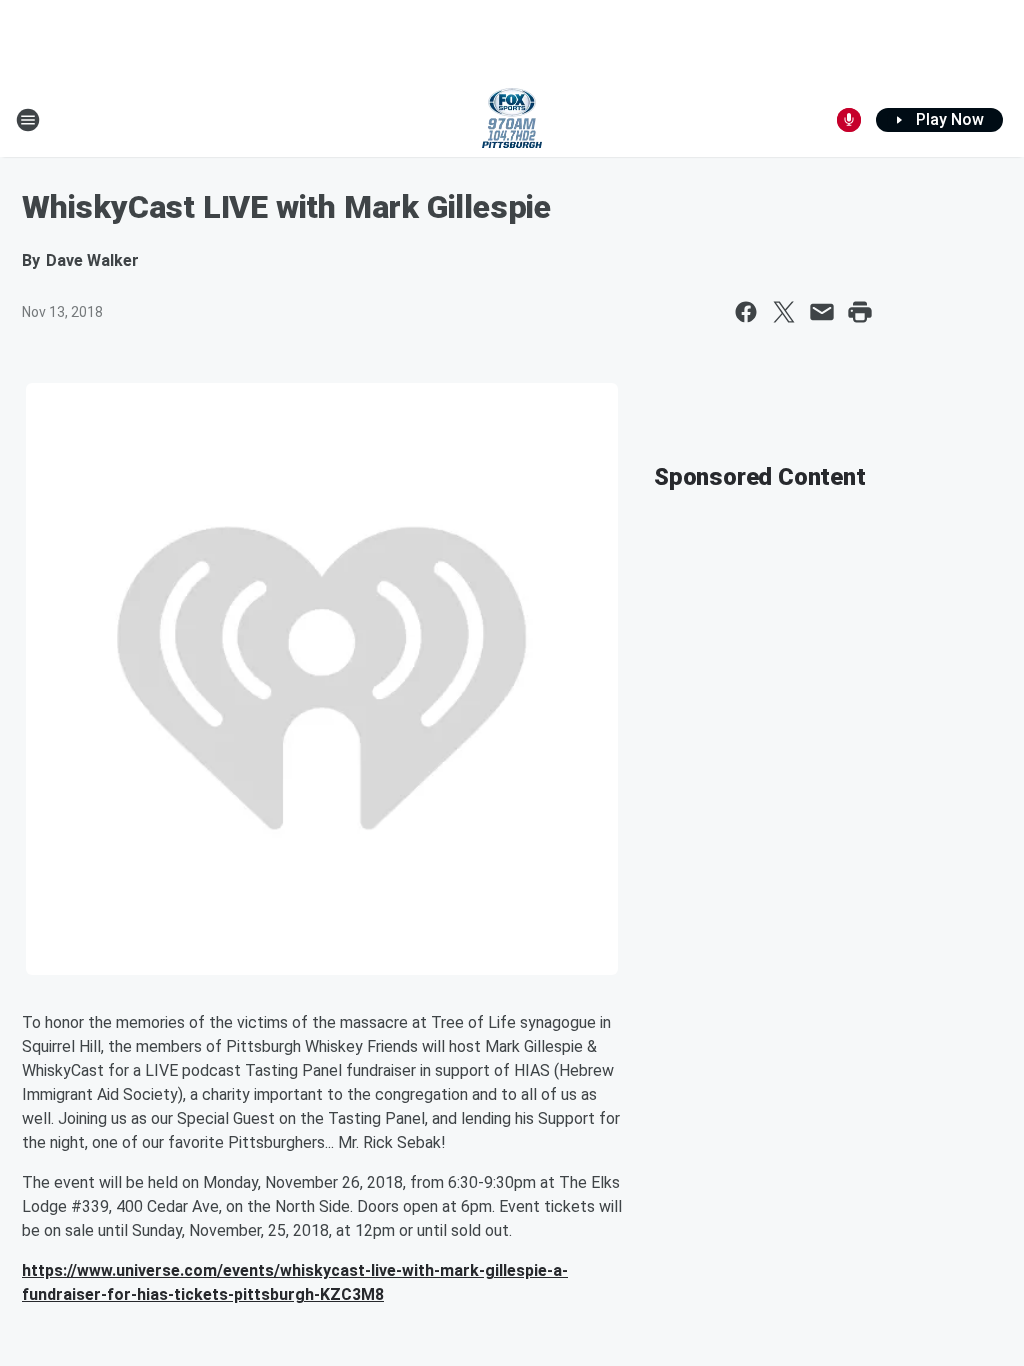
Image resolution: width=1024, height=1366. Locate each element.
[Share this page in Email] (822, 312)
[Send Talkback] (849, 120)
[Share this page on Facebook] (746, 312)
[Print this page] (860, 312)
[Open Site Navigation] (28, 120)
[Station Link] (512, 120)
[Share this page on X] (784, 312)
